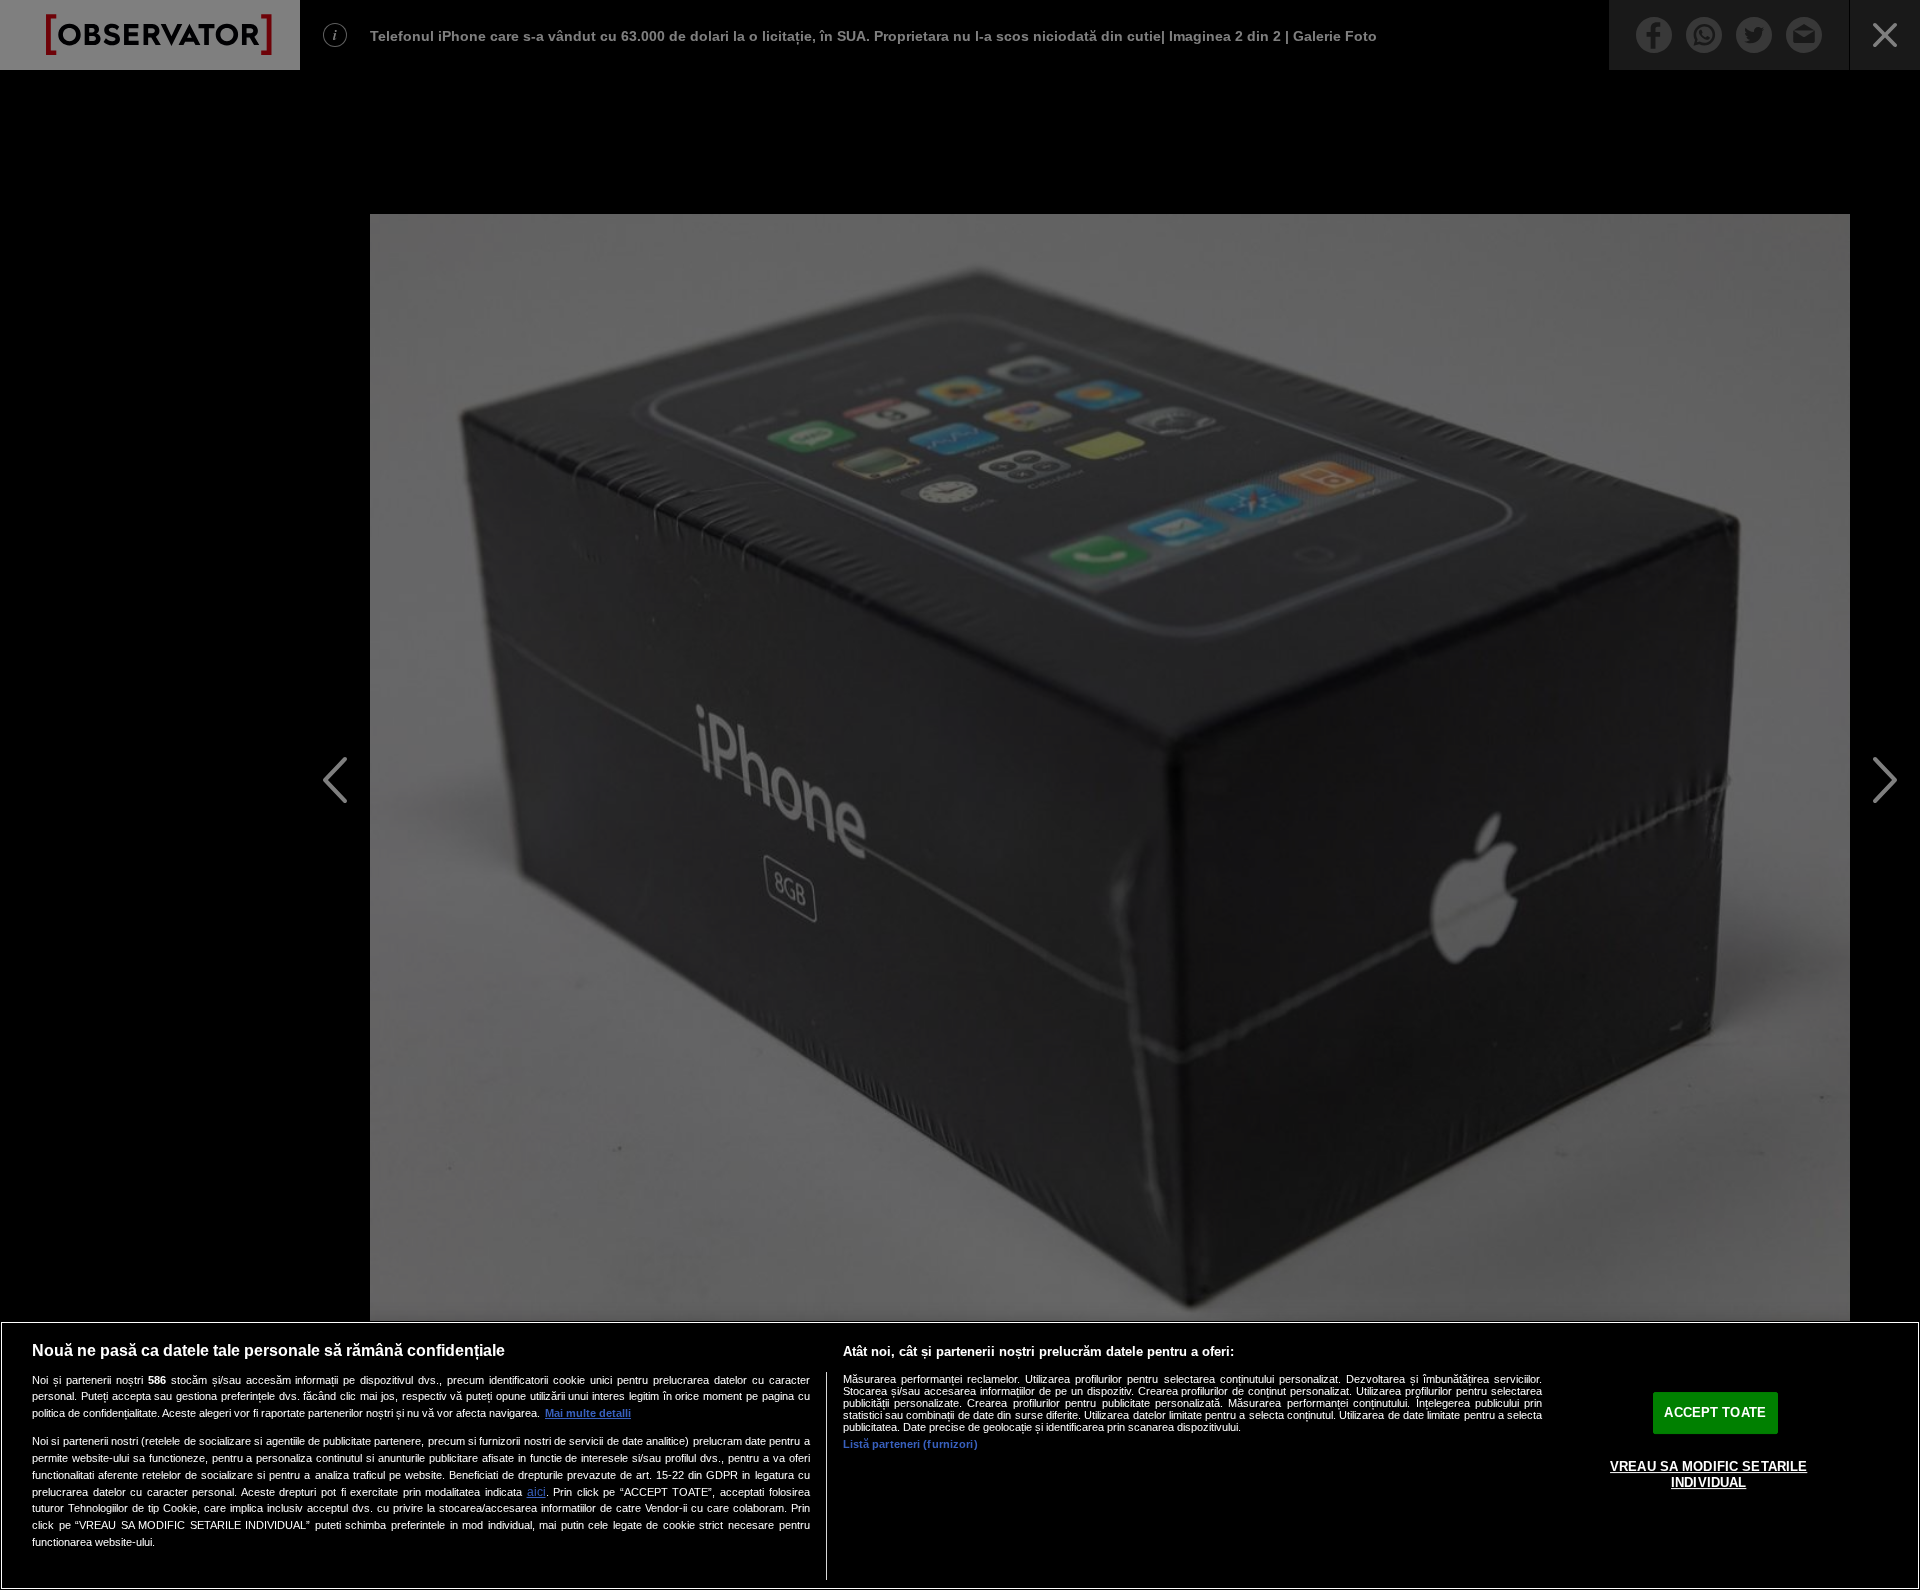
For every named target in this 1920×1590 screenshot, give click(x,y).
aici (536, 1492)
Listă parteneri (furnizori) (910, 1444)
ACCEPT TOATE (1715, 1413)
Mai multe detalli (588, 1413)
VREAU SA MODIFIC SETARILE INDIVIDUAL (1708, 1474)
